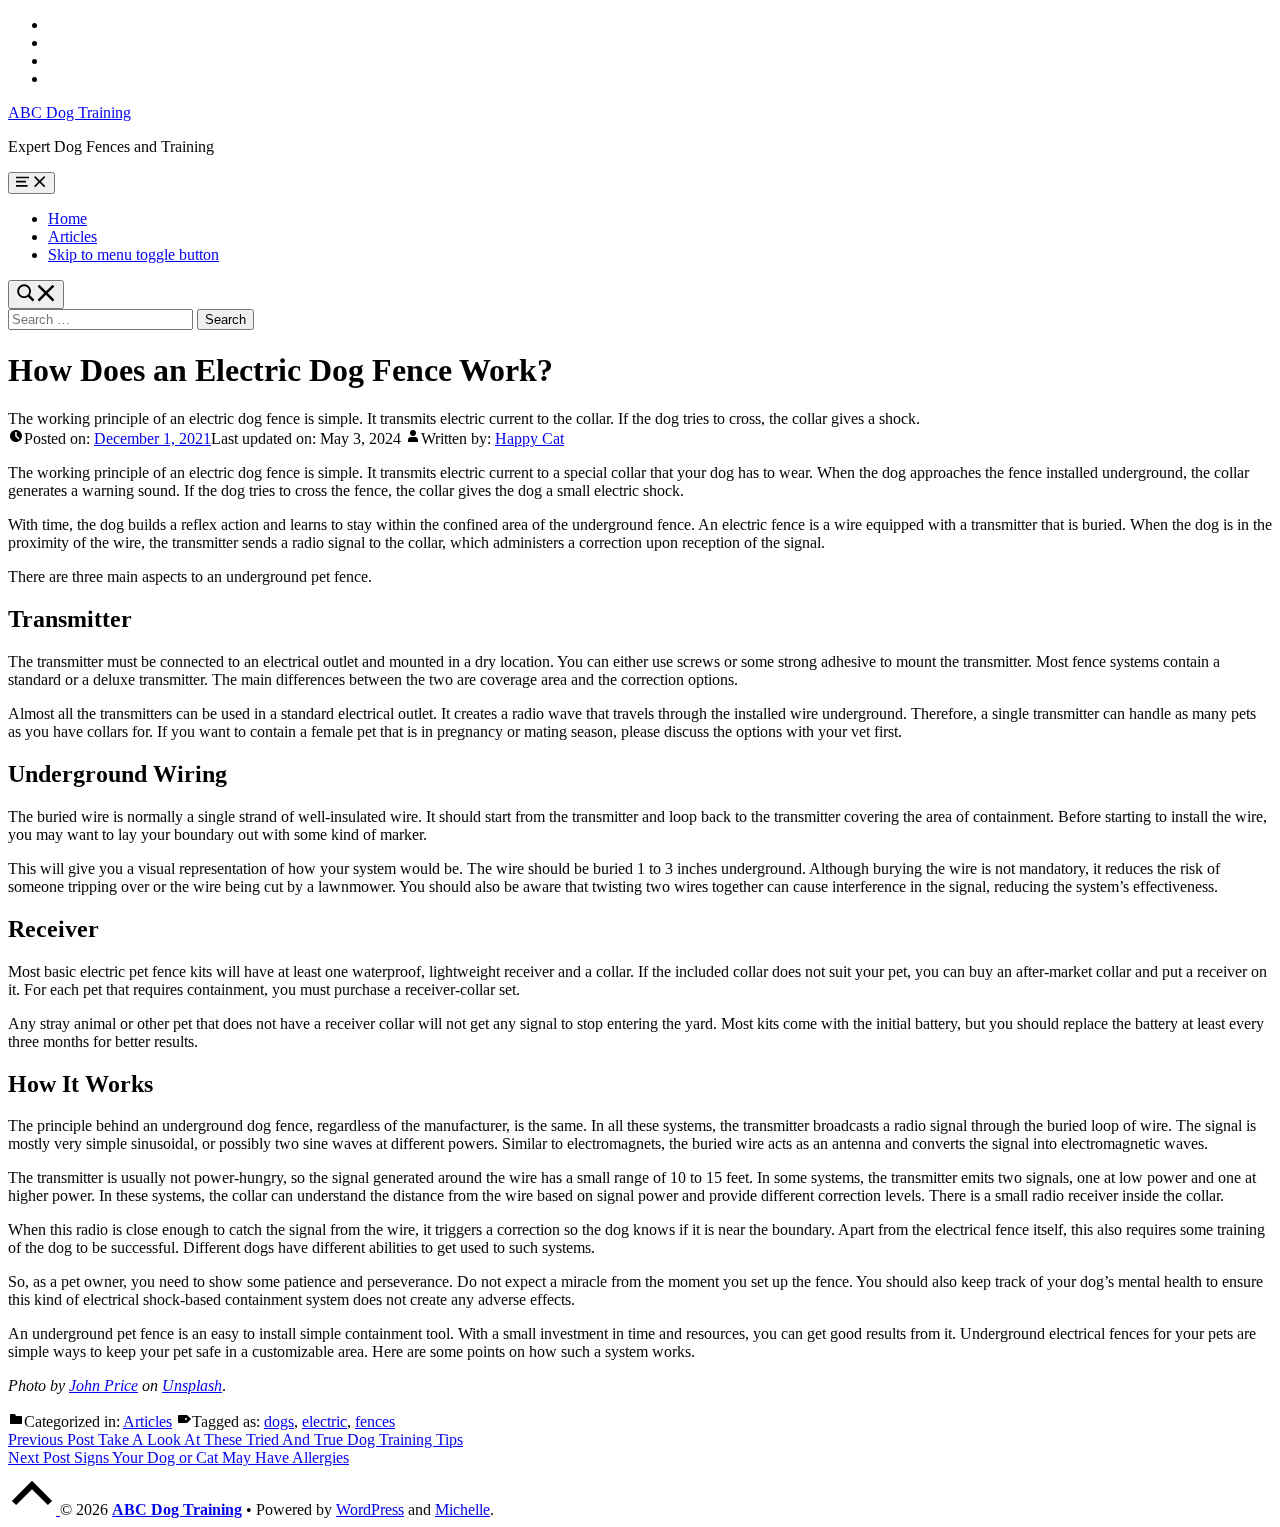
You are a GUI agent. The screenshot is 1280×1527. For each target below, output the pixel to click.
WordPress (370, 1509)
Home (67, 218)
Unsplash (192, 1385)
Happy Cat (529, 438)
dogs (279, 1421)
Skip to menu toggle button (133, 254)
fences (375, 1421)
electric (324, 1421)
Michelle (462, 1509)
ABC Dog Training (69, 112)
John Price (103, 1385)
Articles (72, 236)
